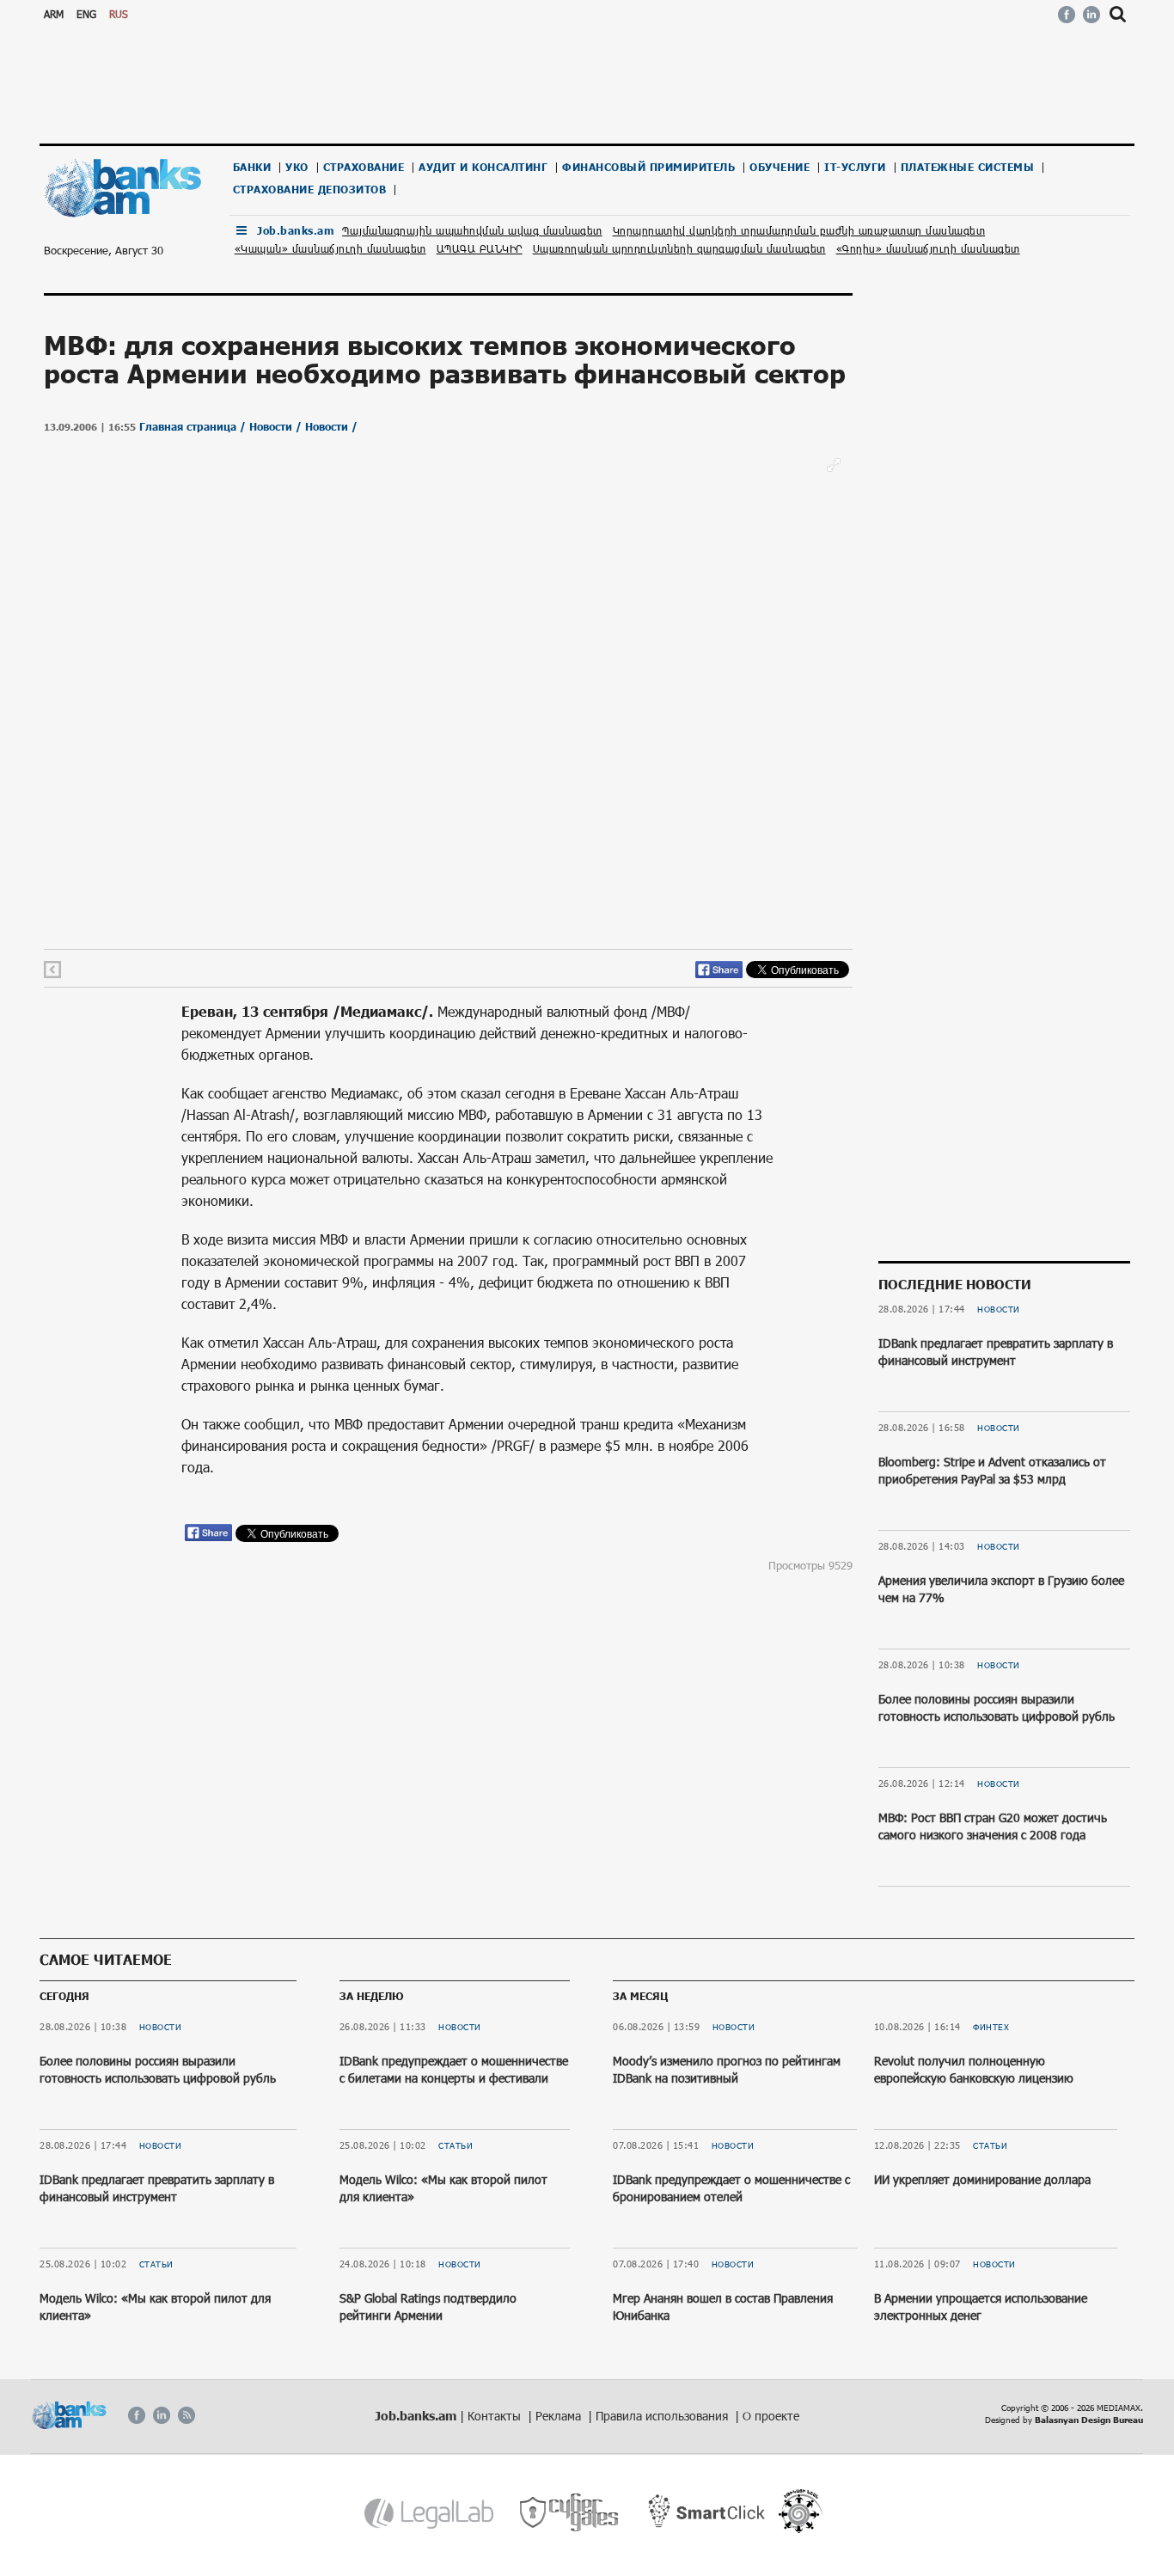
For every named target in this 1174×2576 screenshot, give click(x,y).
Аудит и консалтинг (483, 167)
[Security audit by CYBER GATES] (570, 2513)
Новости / (277, 427)
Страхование (364, 167)
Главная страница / (194, 427)
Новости (999, 1309)
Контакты (496, 2416)
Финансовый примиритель (648, 167)
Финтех (991, 2027)
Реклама (560, 2416)
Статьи (156, 2264)
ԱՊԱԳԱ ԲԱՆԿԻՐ (480, 248)
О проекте (771, 2416)
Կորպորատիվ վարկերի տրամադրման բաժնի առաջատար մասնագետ (799, 230)
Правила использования (663, 2416)
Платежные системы (968, 167)
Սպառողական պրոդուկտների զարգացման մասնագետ (679, 248)
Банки (252, 167)
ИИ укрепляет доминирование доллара (982, 2179)
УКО (297, 167)
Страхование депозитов (310, 190)
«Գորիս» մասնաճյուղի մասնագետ (928, 248)
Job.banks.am (295, 231)
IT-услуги (855, 167)
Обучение (780, 167)
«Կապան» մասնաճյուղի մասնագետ (330, 248)
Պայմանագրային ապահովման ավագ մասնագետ (472, 230)
